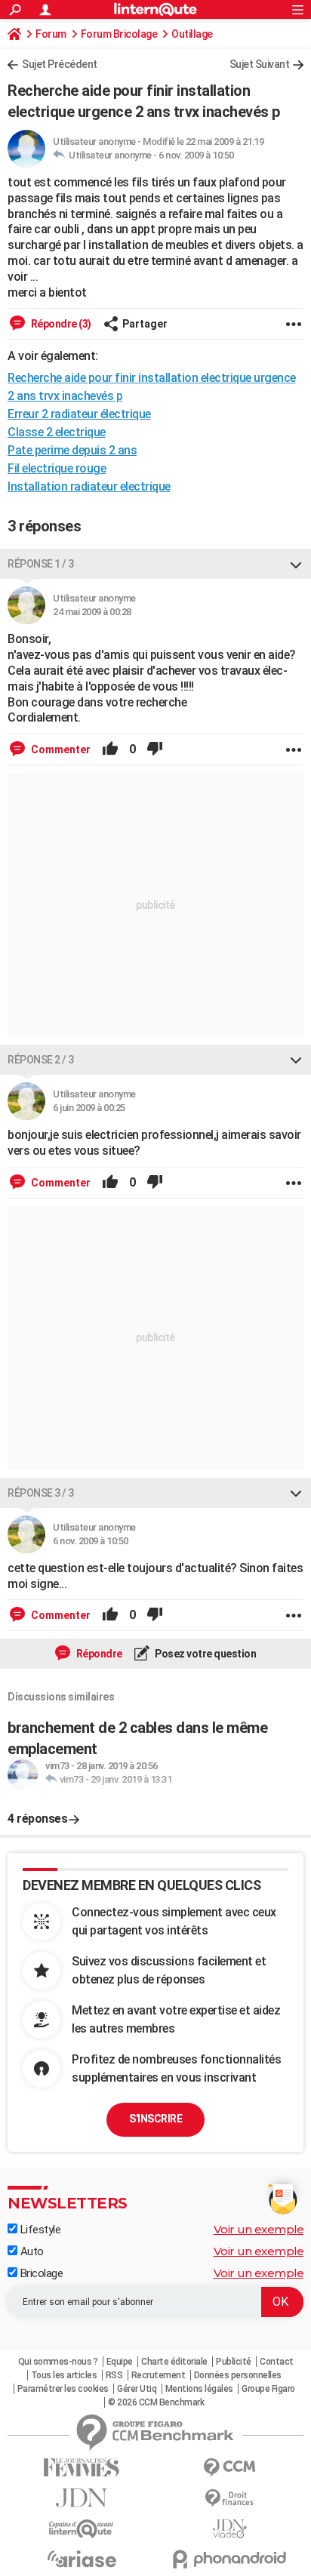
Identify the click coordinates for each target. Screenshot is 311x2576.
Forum (51, 34)
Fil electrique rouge (57, 468)
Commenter (60, 749)
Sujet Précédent (60, 64)
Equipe (120, 2362)
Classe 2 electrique (57, 432)
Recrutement (159, 2375)
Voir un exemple (259, 2229)
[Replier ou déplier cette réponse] (296, 564)
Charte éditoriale (174, 2362)
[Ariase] (82, 2559)
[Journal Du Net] (82, 2498)
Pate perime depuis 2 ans (72, 450)
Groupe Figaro (268, 2389)
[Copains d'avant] (82, 2529)
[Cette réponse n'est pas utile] (155, 749)
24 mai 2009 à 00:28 (92, 612)
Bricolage (40, 2273)
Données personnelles (238, 2375)
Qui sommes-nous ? (58, 2362)
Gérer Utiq (137, 2389)
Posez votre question (205, 1654)
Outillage (192, 34)
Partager (145, 324)
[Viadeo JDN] (229, 2529)
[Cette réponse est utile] (110, 749)
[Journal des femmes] (82, 2468)
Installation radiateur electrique (89, 486)
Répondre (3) (60, 324)
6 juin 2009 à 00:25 (89, 1108)
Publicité (234, 2362)
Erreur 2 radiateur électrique (79, 414)
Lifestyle (39, 2230)
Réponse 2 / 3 (41, 1060)
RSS (114, 2375)
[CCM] (229, 2468)
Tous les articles (64, 2375)
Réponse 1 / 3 (41, 564)
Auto (31, 2251)
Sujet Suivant (260, 64)
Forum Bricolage (119, 34)
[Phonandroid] (229, 2559)
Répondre (98, 1654)
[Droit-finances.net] (229, 2499)
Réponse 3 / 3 (41, 1493)
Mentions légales (199, 2389)
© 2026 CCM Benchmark (156, 2402)
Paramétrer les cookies (63, 2389)
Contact (277, 2362)
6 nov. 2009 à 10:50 (196, 155)
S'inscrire (155, 2119)
